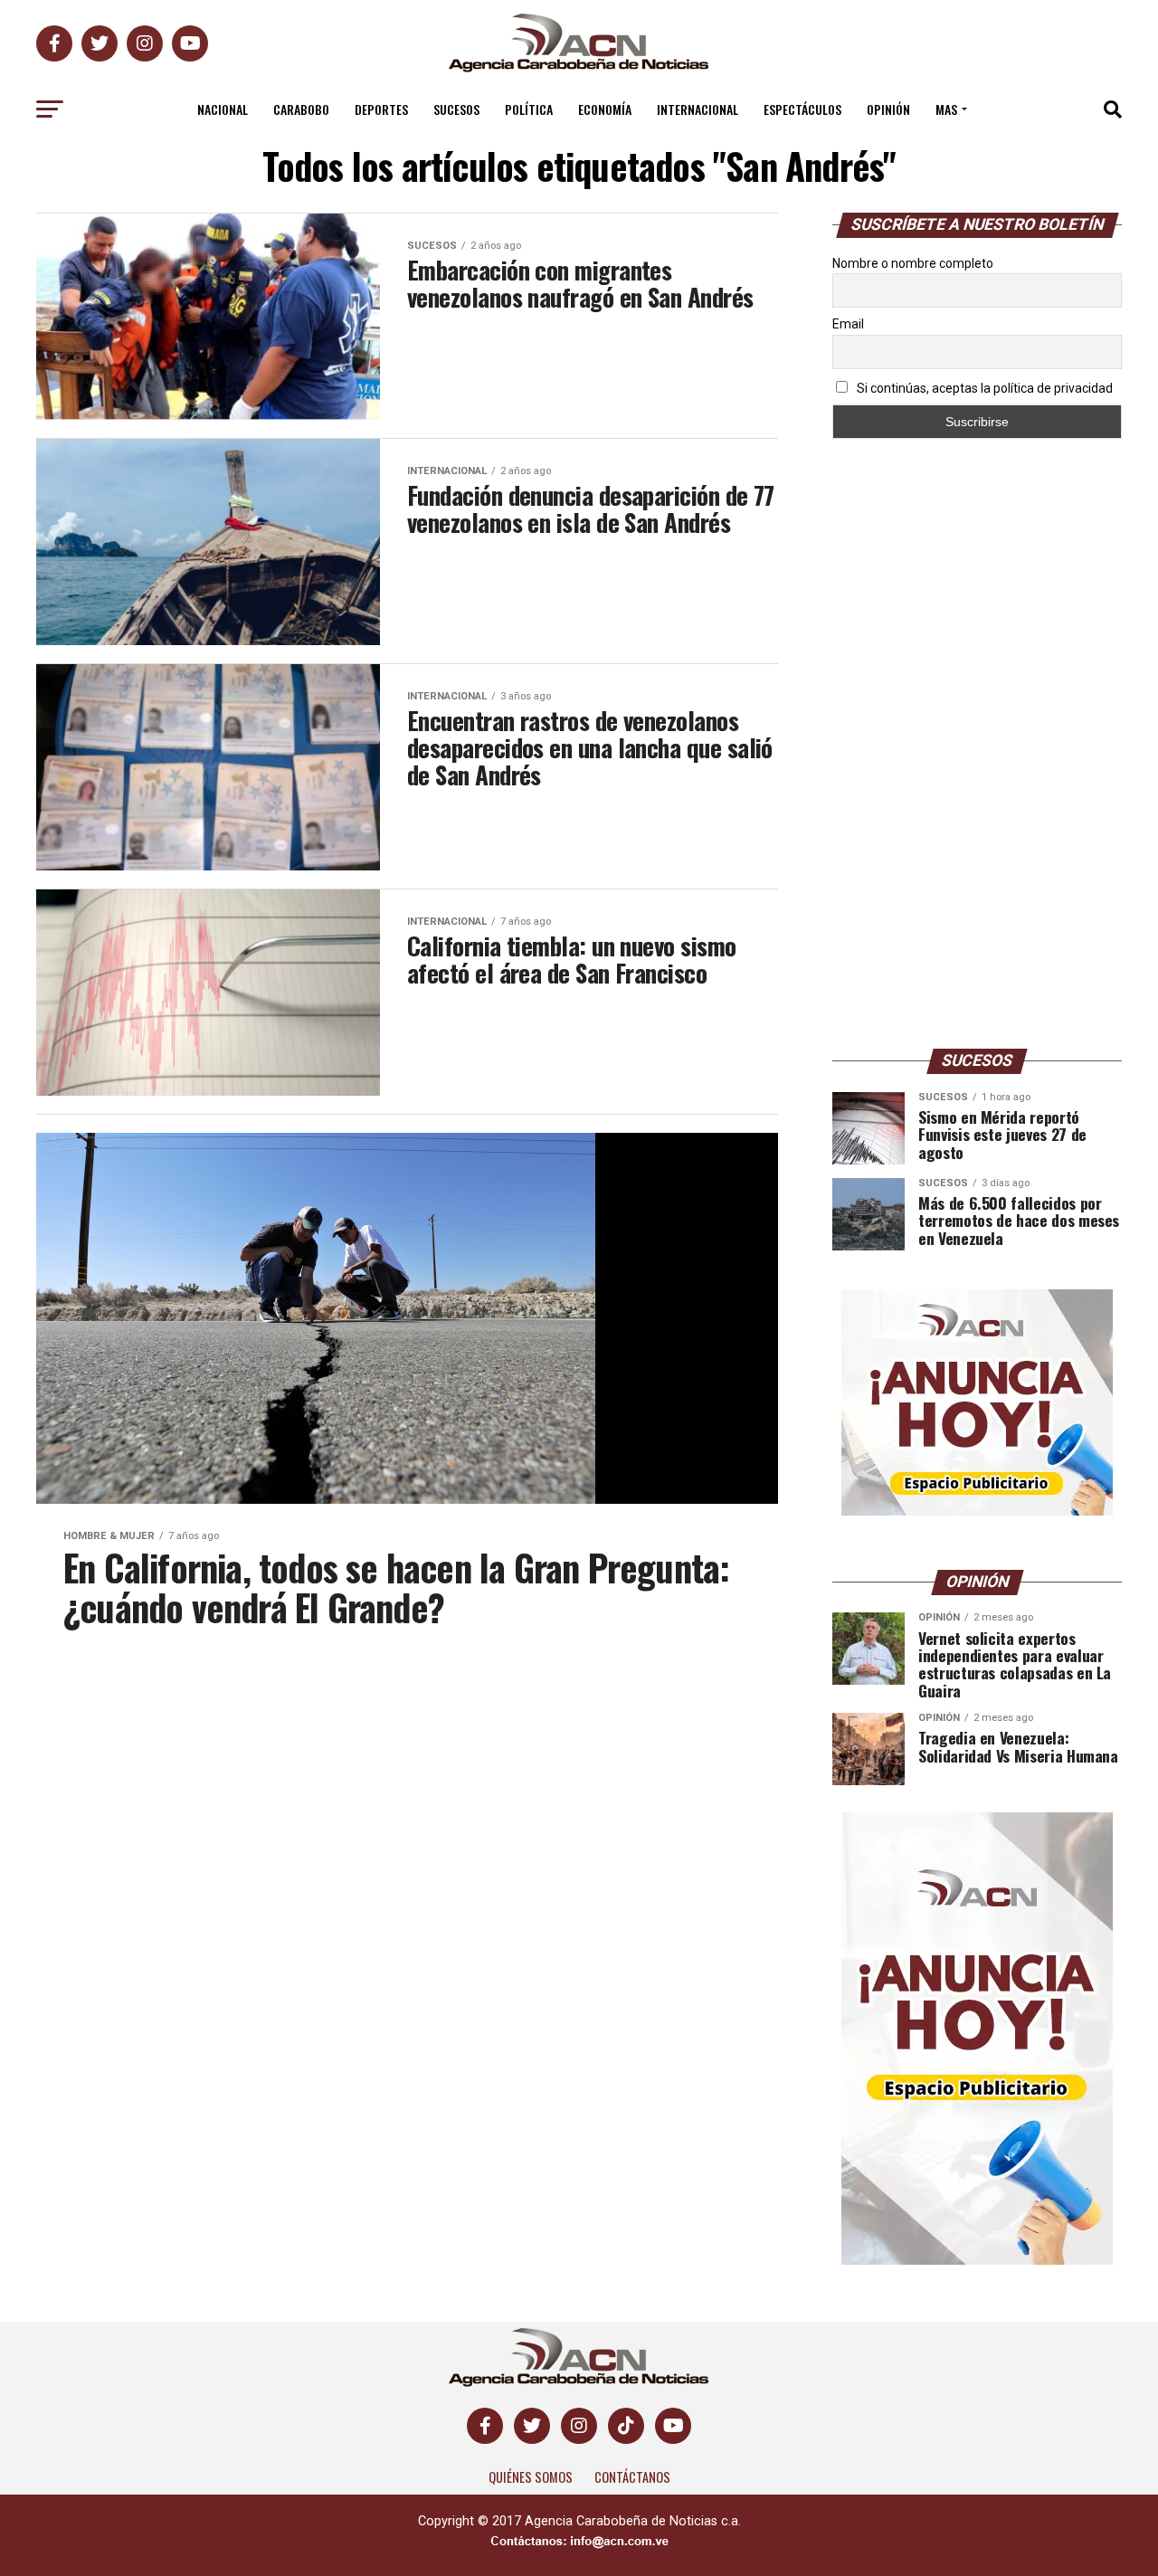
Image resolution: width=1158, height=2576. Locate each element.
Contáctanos (632, 2477)
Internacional (698, 109)
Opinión (888, 109)
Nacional (223, 109)
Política (529, 109)
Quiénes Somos (531, 2477)
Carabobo (301, 109)
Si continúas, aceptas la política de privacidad (983, 388)
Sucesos (456, 109)
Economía (605, 109)
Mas (946, 109)
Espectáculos (802, 109)
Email (848, 324)
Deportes (381, 109)
